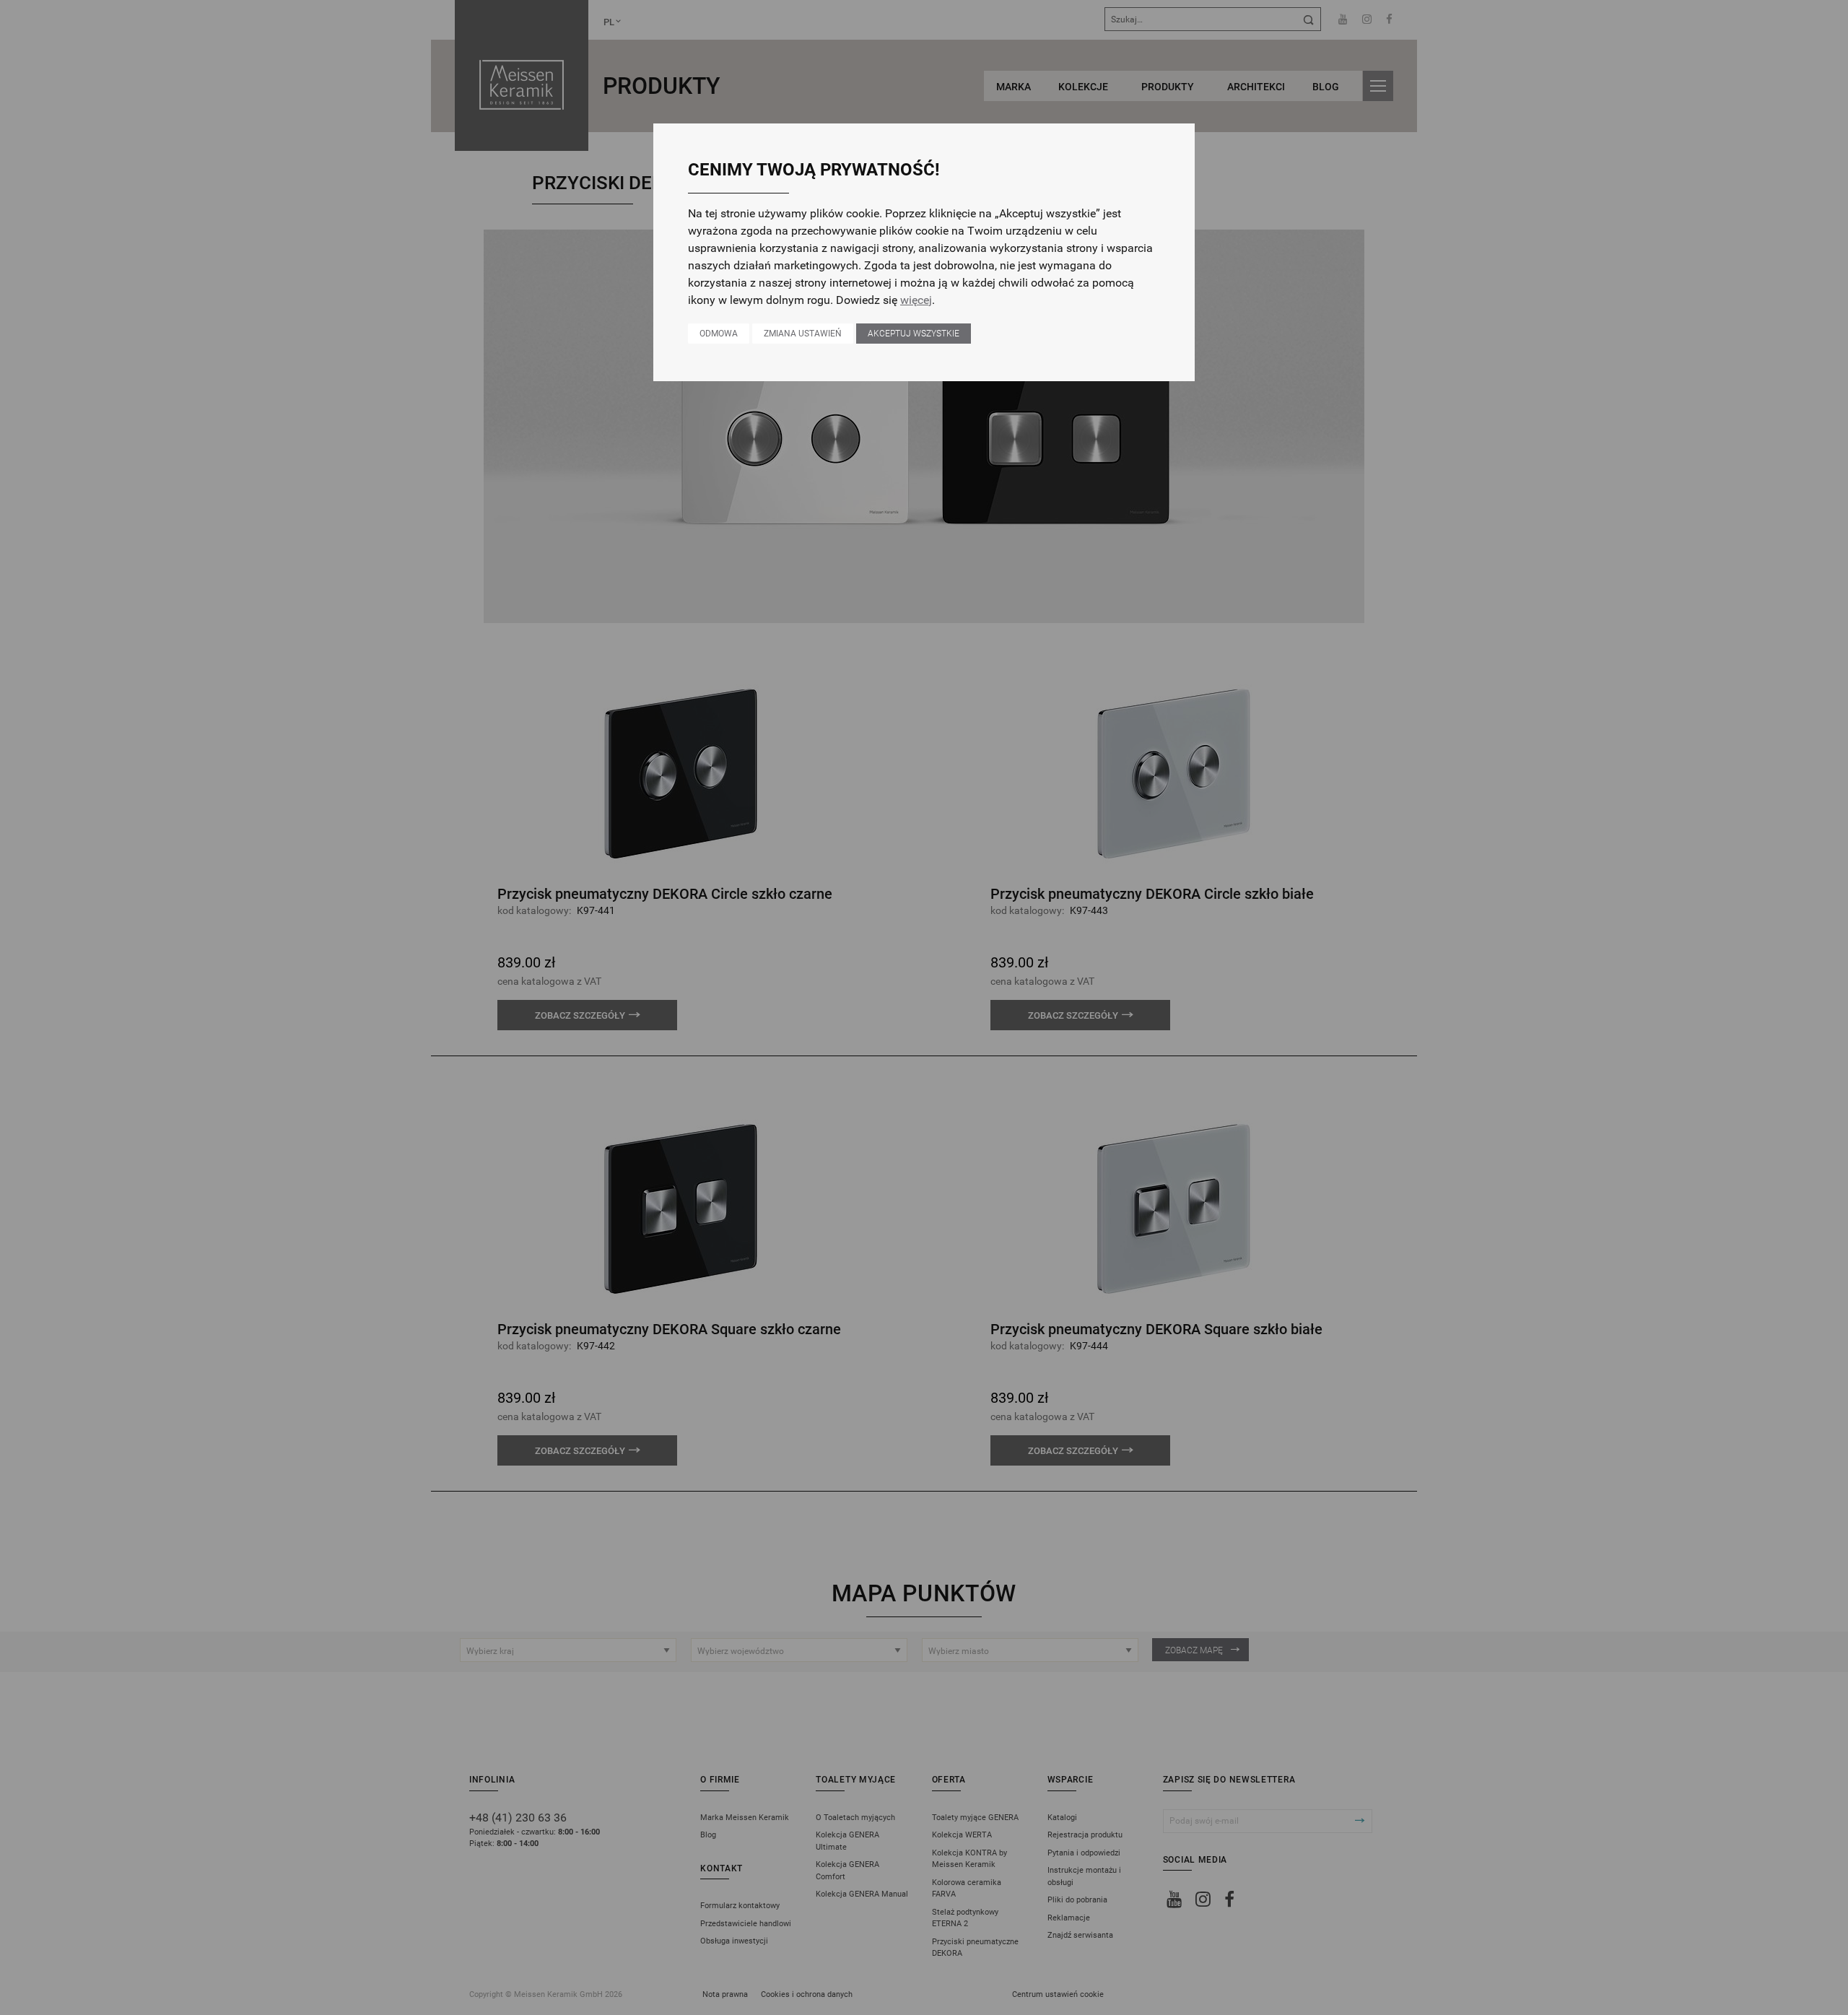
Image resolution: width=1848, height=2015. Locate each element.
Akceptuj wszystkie (914, 334)
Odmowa (719, 334)
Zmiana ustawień (803, 334)
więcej (916, 300)
